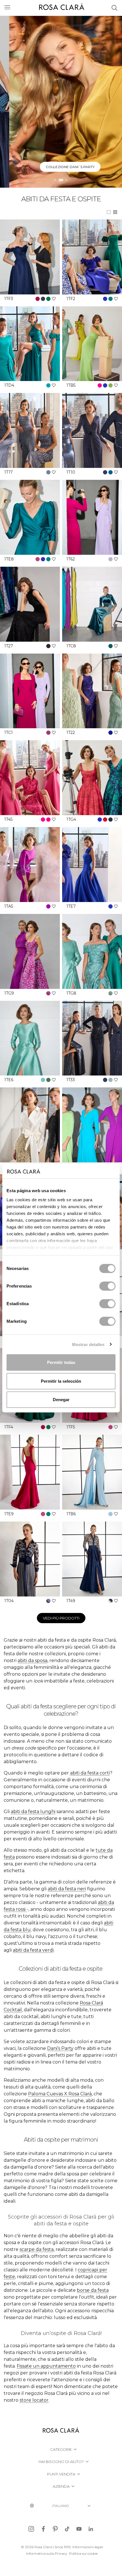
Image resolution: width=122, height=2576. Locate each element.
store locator (34, 2400)
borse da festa (93, 2290)
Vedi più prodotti (61, 1618)
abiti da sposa (32, 1661)
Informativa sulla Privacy (47, 2553)
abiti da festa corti (90, 1773)
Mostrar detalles (88, 1344)
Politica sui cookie (83, 2553)
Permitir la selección (61, 1381)
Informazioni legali (88, 2547)
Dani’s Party (60, 2048)
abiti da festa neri (67, 1889)
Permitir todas (61, 1362)
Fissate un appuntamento (46, 2366)
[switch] (107, 1286)
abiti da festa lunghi (33, 1812)
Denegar (61, 1400)
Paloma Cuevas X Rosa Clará (60, 2094)
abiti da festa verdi (33, 1950)
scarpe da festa (37, 2249)
